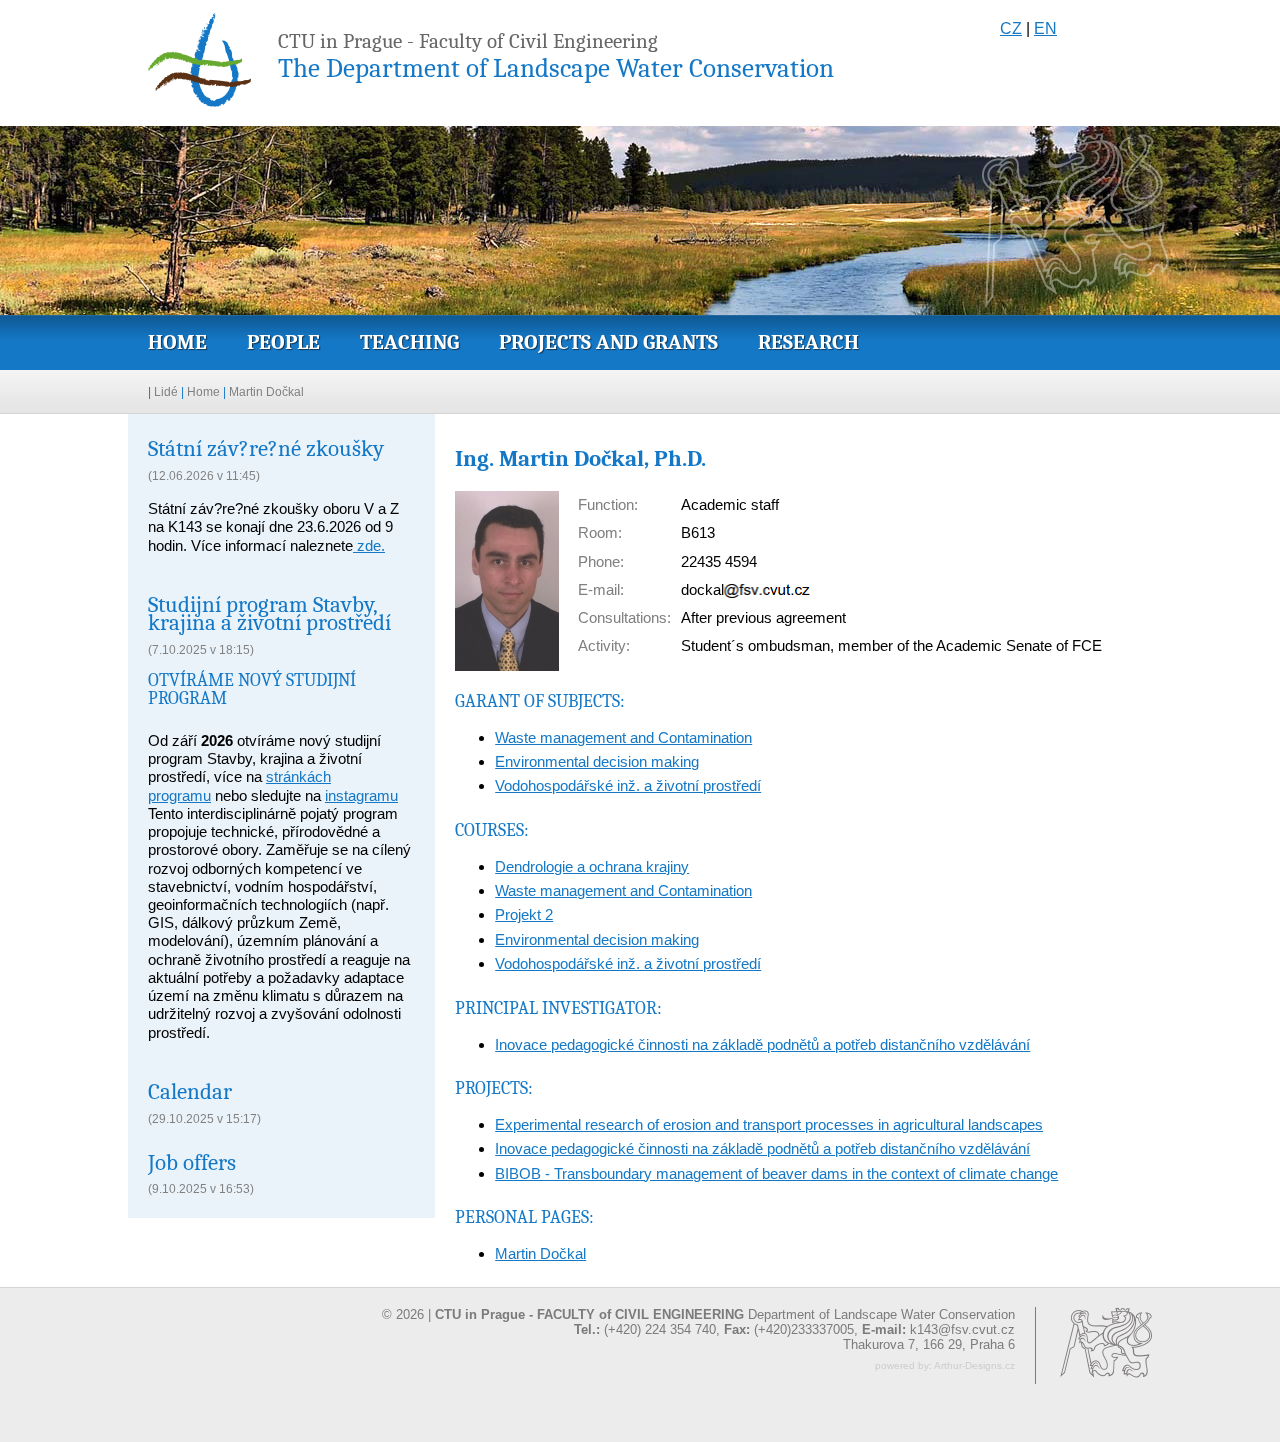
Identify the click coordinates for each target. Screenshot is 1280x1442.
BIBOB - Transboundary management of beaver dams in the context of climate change (776, 1173)
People (283, 342)
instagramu (361, 795)
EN (1045, 28)
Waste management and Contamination (623, 737)
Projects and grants (608, 342)
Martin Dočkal (266, 392)
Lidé (166, 392)
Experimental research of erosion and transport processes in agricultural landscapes (769, 1124)
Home (177, 342)
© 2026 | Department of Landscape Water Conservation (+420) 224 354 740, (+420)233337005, (698, 1322)
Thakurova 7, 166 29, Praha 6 (929, 1344)
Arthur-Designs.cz (974, 1365)
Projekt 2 (524, 914)
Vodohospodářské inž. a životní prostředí (628, 785)
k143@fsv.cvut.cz (962, 1329)
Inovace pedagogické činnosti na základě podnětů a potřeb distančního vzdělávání (762, 1044)
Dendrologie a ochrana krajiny (592, 866)
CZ (1011, 28)
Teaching (409, 342)
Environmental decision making (597, 761)
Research (808, 342)
